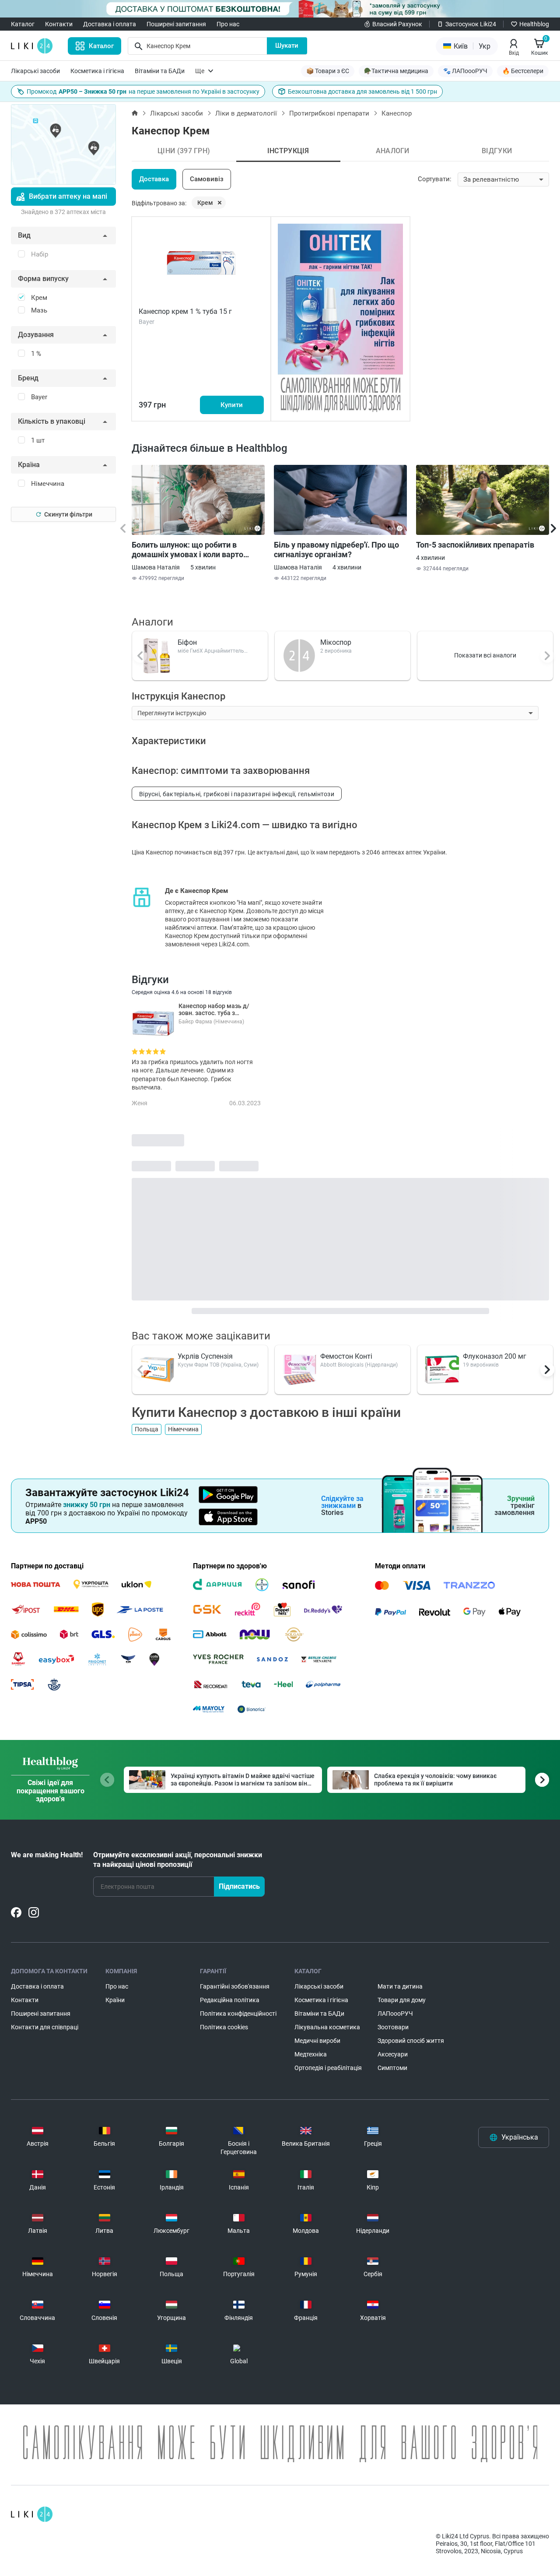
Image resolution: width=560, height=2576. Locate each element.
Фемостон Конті (346, 1356)
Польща (147, 1429)
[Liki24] (32, 2514)
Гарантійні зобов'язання (235, 1986)
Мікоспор (336, 642)
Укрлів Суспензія (205, 1356)
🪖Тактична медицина (396, 71)
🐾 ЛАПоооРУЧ (465, 71)
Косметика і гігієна (97, 71)
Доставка (154, 179)
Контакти (59, 24)
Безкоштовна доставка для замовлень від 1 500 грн (362, 91)
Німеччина (183, 1429)
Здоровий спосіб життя (411, 2041)
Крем (205, 203)
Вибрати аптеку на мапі (68, 196)
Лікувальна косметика (327, 2027)
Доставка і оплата (110, 24)
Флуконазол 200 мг (495, 1356)
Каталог (23, 24)
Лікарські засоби (35, 71)
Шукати (287, 46)
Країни (115, 2000)
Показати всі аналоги (485, 655)
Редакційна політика (230, 2000)
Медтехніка (311, 2054)
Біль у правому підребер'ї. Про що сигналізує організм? (336, 550)
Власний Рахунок (397, 24)
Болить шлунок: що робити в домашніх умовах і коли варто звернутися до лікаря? (187, 550)
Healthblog (534, 24)
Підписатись (239, 1886)
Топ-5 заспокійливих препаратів (475, 545)
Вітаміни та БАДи (160, 71)
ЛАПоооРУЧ (395, 2014)
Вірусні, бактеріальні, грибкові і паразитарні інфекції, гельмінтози (237, 794)
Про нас (228, 24)
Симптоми (392, 2068)
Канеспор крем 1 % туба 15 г (185, 311)
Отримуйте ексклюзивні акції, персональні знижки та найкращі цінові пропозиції (178, 1860)
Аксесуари (393, 2054)
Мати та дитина (400, 1986)
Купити (232, 405)
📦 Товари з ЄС (328, 71)
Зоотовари (393, 2027)
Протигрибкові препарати (329, 113)
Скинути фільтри (68, 514)
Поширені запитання (176, 24)
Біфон (187, 642)
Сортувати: (435, 179)
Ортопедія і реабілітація (328, 2068)
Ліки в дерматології (246, 113)
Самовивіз (207, 179)
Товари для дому (402, 2000)
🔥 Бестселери (523, 71)
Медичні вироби (317, 2041)
